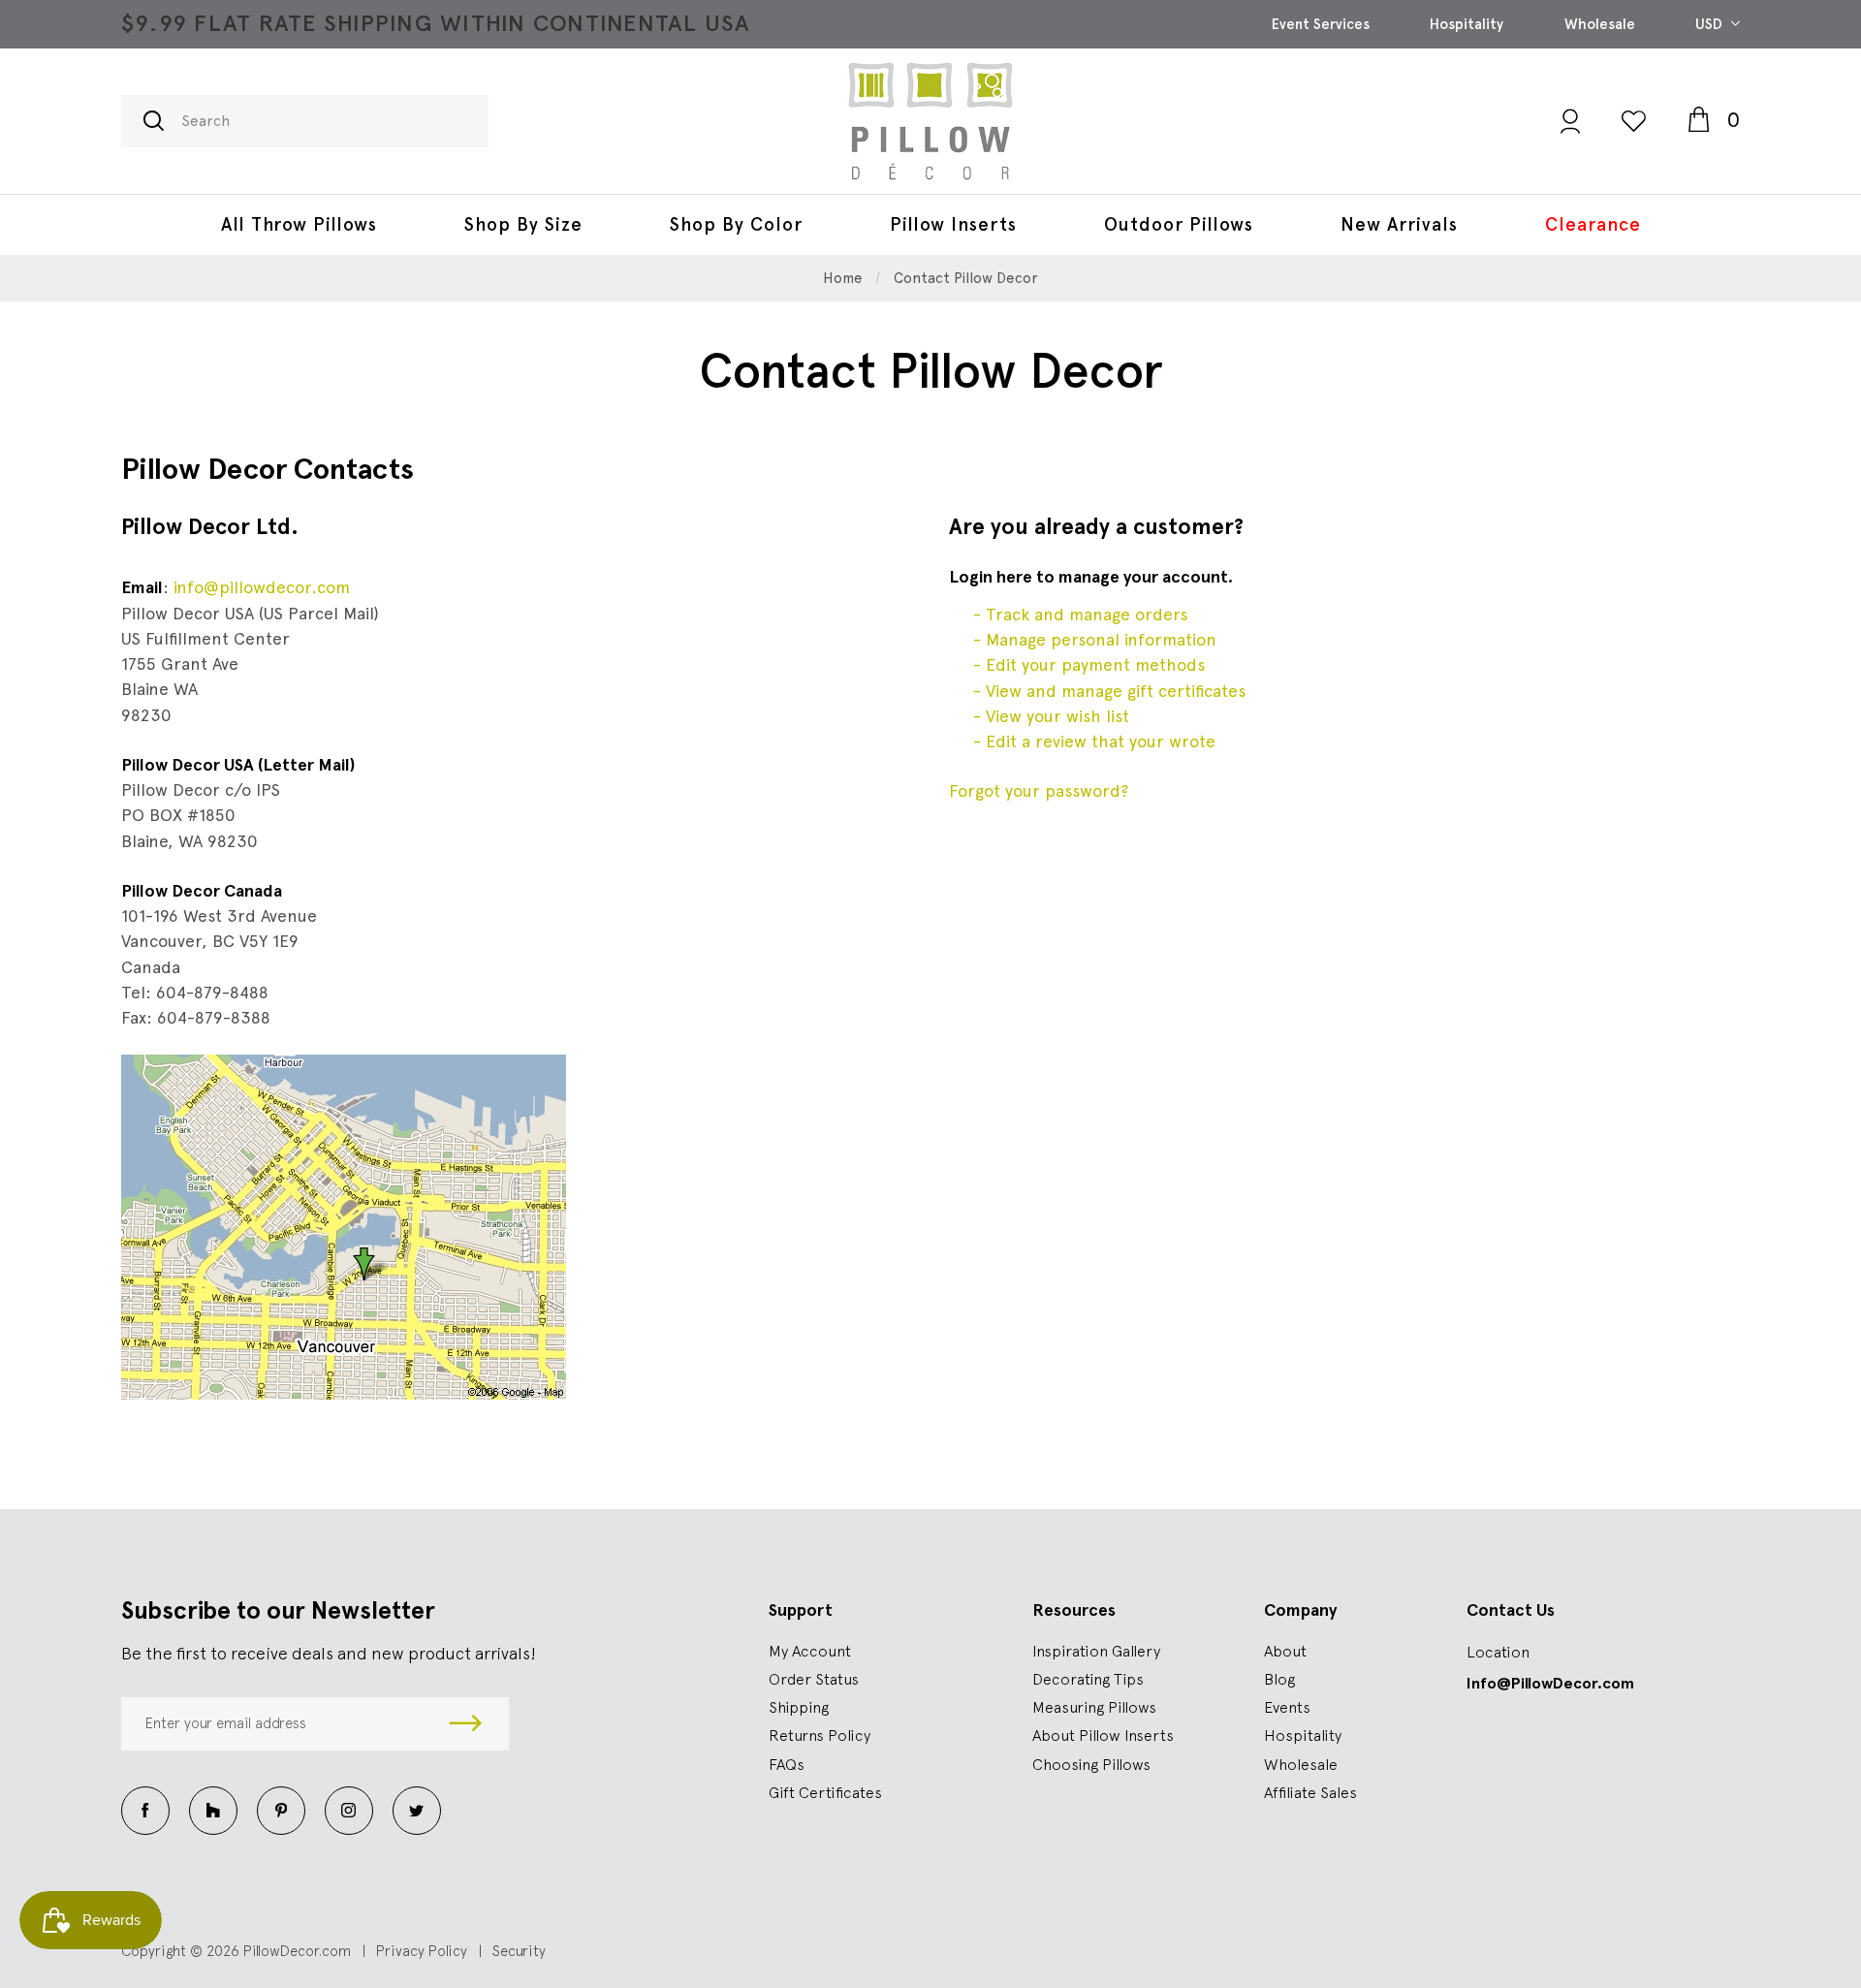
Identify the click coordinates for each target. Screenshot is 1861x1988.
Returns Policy (820, 1735)
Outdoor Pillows (1179, 224)
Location (1498, 1652)
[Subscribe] (466, 1724)
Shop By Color (736, 224)
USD (1711, 24)
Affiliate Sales (1310, 1792)
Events (1287, 1707)
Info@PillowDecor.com (1550, 1683)
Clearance (1593, 224)
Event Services (1321, 24)
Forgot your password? (1039, 790)
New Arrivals (1399, 224)
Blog (1279, 1679)
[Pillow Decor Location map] (344, 1223)
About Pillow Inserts (1103, 1735)
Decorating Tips (1088, 1679)
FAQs (787, 1764)
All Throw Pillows (299, 224)
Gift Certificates (825, 1792)
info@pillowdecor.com (262, 587)
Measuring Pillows (1094, 1707)
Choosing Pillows (1091, 1764)
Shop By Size (523, 224)
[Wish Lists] (1634, 121)
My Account (810, 1651)
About (1285, 1651)
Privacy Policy (422, 1951)
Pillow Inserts (953, 224)
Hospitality (1467, 24)
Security (519, 1951)
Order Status (814, 1679)
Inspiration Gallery (1096, 1651)
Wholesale (1600, 24)
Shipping (799, 1707)
